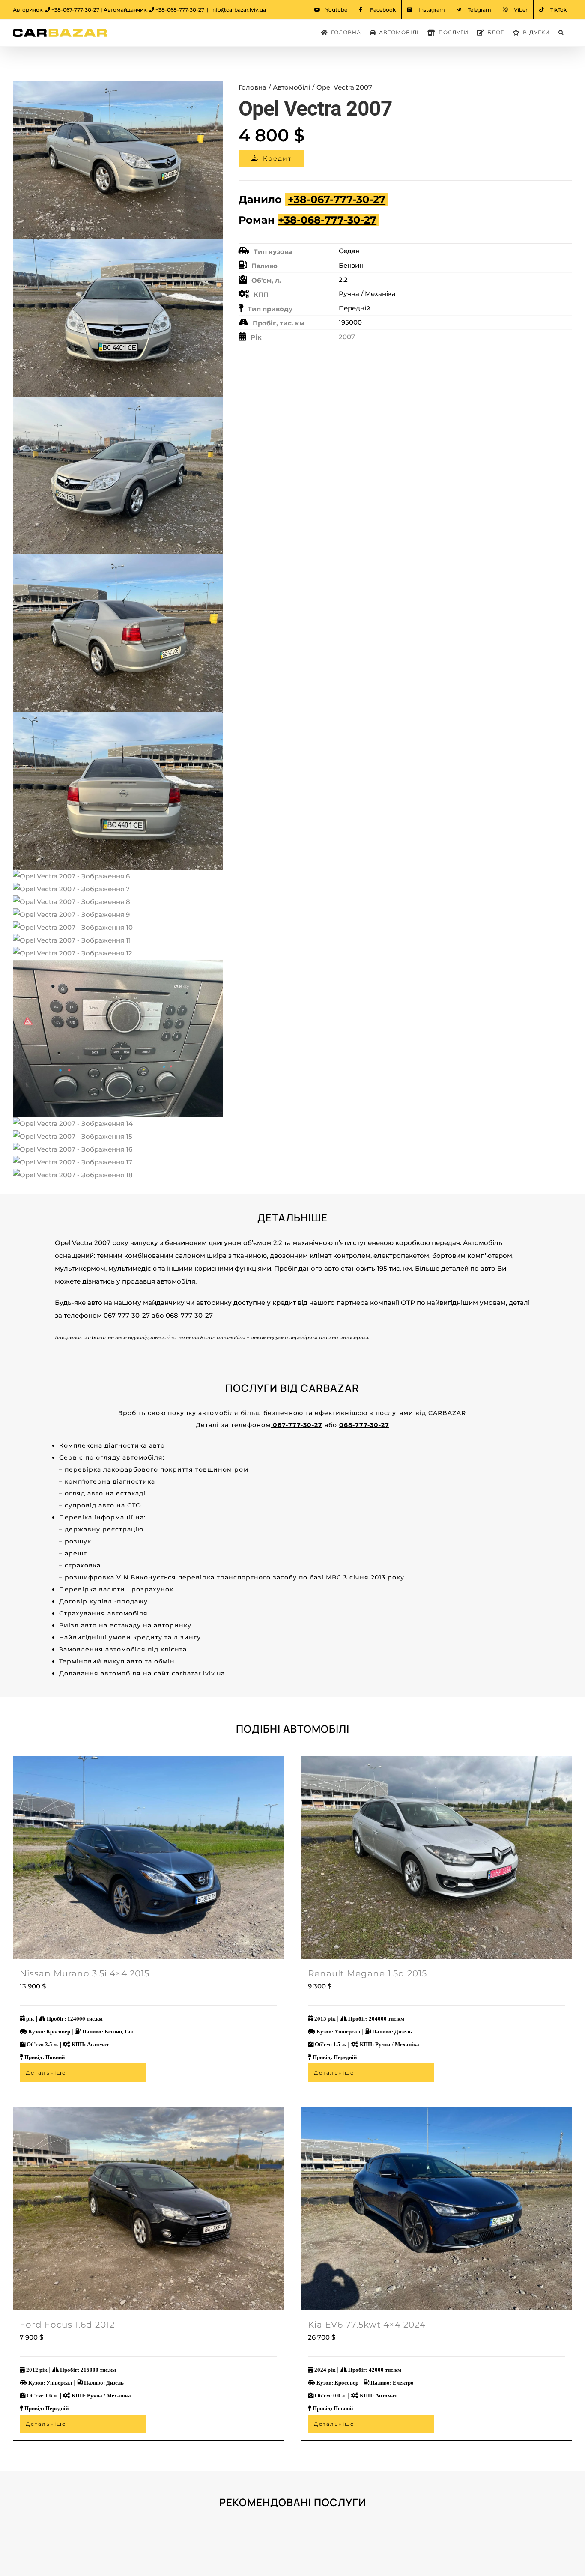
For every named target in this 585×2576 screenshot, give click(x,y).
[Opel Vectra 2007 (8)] (118, 631)
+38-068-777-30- (321, 220)
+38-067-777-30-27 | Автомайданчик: (100, 10)
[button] (561, 33)
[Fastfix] (433, 2530)
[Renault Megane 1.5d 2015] (437, 1858)
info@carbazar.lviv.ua (239, 10)
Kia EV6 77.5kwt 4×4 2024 (367, 2325)
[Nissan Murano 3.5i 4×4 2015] (148, 1858)
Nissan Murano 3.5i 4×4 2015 (85, 1973)
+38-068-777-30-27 (180, 10)
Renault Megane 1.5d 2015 (367, 1973)
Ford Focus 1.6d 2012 (67, 2325)
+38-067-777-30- (330, 199)
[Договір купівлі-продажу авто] (152, 2530)
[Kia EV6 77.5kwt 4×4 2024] (437, 2208)
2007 (347, 337)
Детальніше (46, 2073)
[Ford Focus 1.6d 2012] (148, 2208)
